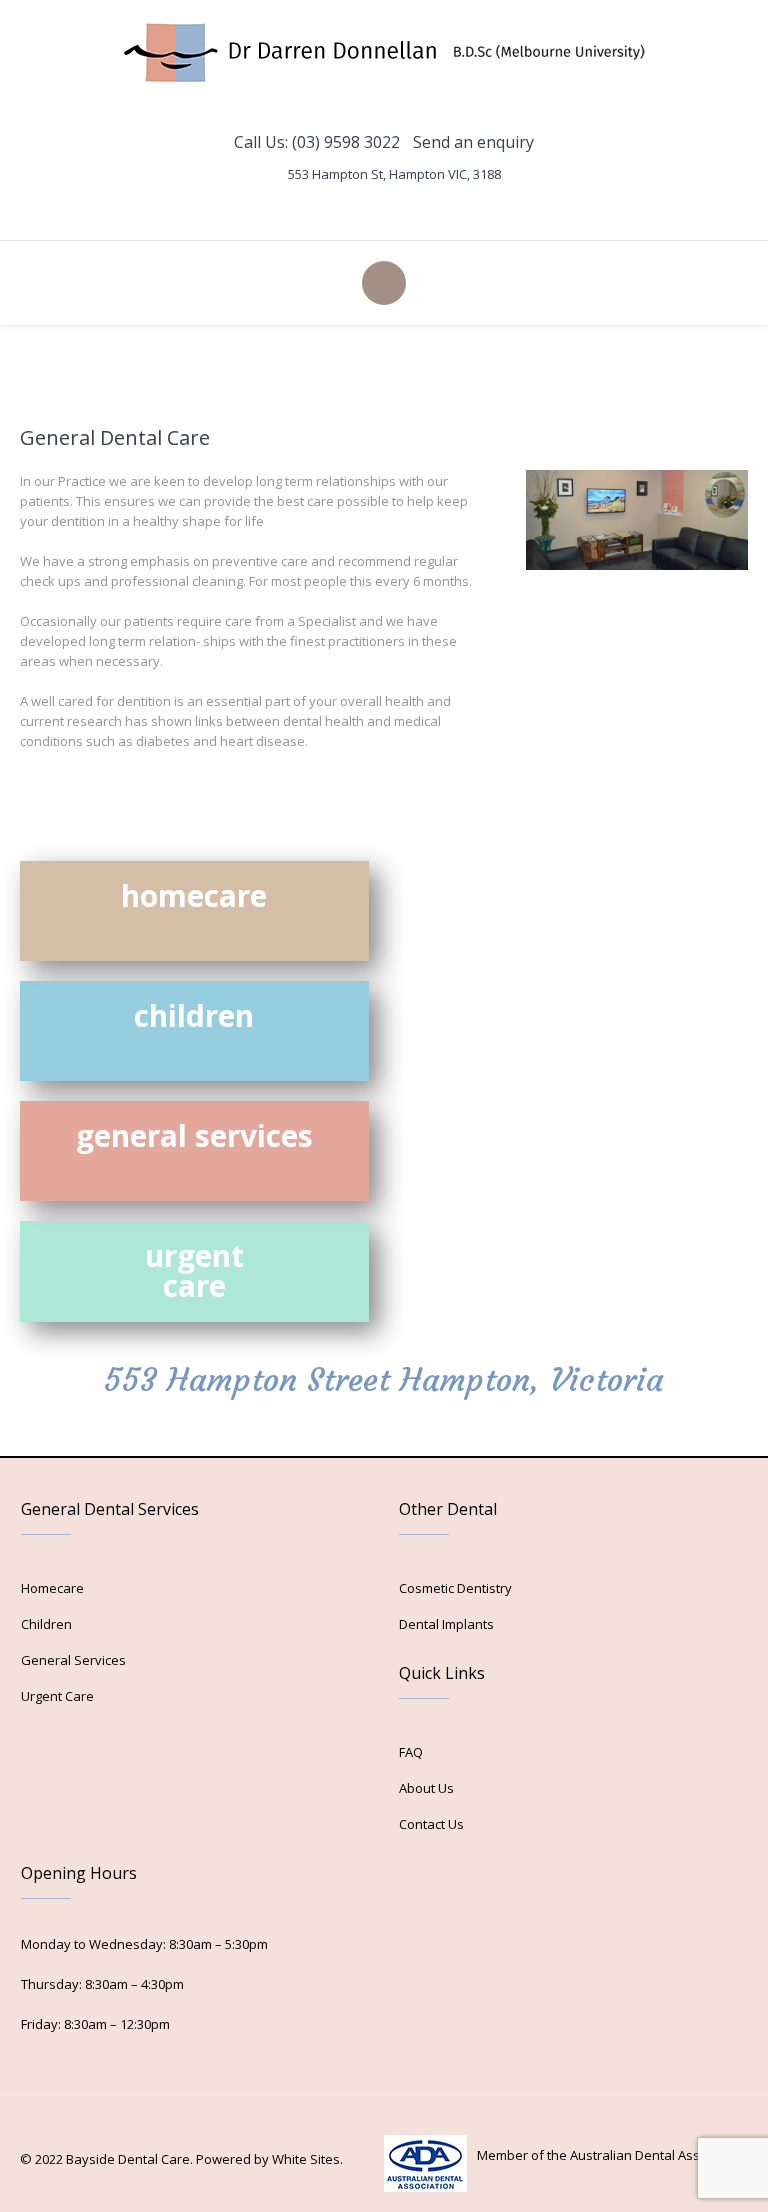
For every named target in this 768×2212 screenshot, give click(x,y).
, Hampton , (394, 174)
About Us (426, 1788)
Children (46, 1624)
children (194, 1015)
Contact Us (431, 1824)
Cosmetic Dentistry (455, 1588)
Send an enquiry (473, 142)
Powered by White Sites (268, 2159)
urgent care (194, 1270)
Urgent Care (57, 1696)
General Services (73, 1660)
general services (194, 1135)
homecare (194, 895)
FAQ (411, 1752)
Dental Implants (446, 1624)
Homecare (52, 1588)
